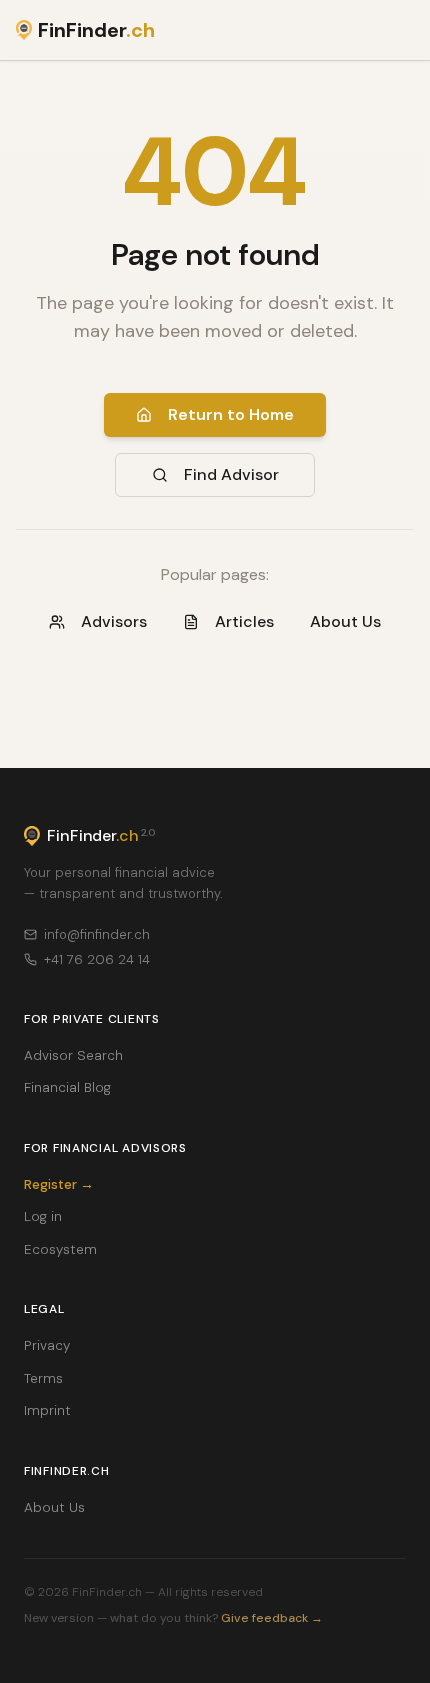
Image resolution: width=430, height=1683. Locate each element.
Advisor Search (73, 1055)
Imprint (47, 1410)
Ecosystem (60, 1249)
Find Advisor (231, 474)
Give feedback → (272, 1618)
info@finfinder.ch (97, 934)
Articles (244, 621)
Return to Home (231, 414)
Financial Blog (67, 1087)
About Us (345, 621)
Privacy (47, 1345)
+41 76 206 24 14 (97, 959)
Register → (59, 1184)
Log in (43, 1216)
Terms (43, 1378)
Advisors (114, 621)
